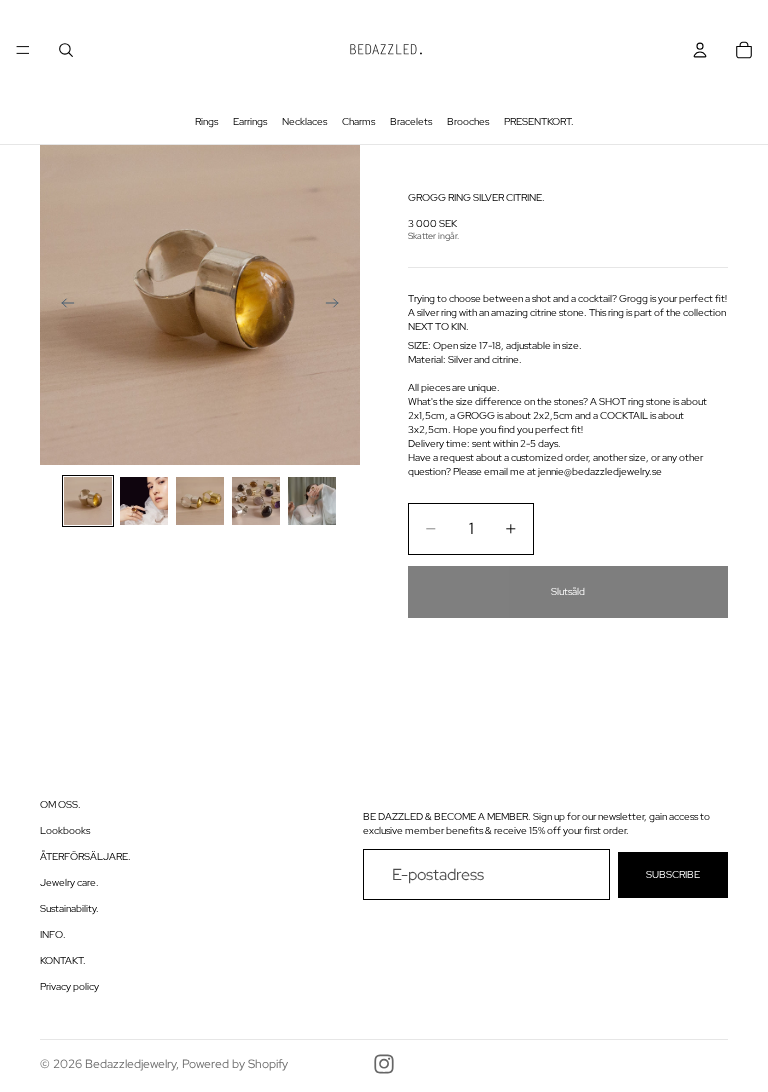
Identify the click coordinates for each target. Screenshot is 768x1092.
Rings (206, 121)
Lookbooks (65, 830)
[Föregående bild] (62, 305)
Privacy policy (69, 986)
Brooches (468, 121)
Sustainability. (69, 908)
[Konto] (700, 50)
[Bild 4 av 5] (256, 501)
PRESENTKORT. (539, 121)
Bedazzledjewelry (130, 1064)
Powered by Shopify (235, 1064)
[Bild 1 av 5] (88, 501)
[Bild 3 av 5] (200, 501)
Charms (358, 121)
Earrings (250, 121)
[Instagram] (384, 1064)
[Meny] (23, 50)
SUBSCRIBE (673, 874)
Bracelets (411, 121)
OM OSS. (60, 804)
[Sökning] (66, 50)
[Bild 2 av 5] (144, 501)
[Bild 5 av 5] (312, 501)
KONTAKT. (63, 960)
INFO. (53, 934)
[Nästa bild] (338, 305)
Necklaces (304, 121)
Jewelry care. (69, 882)
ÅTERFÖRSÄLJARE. (85, 856)
